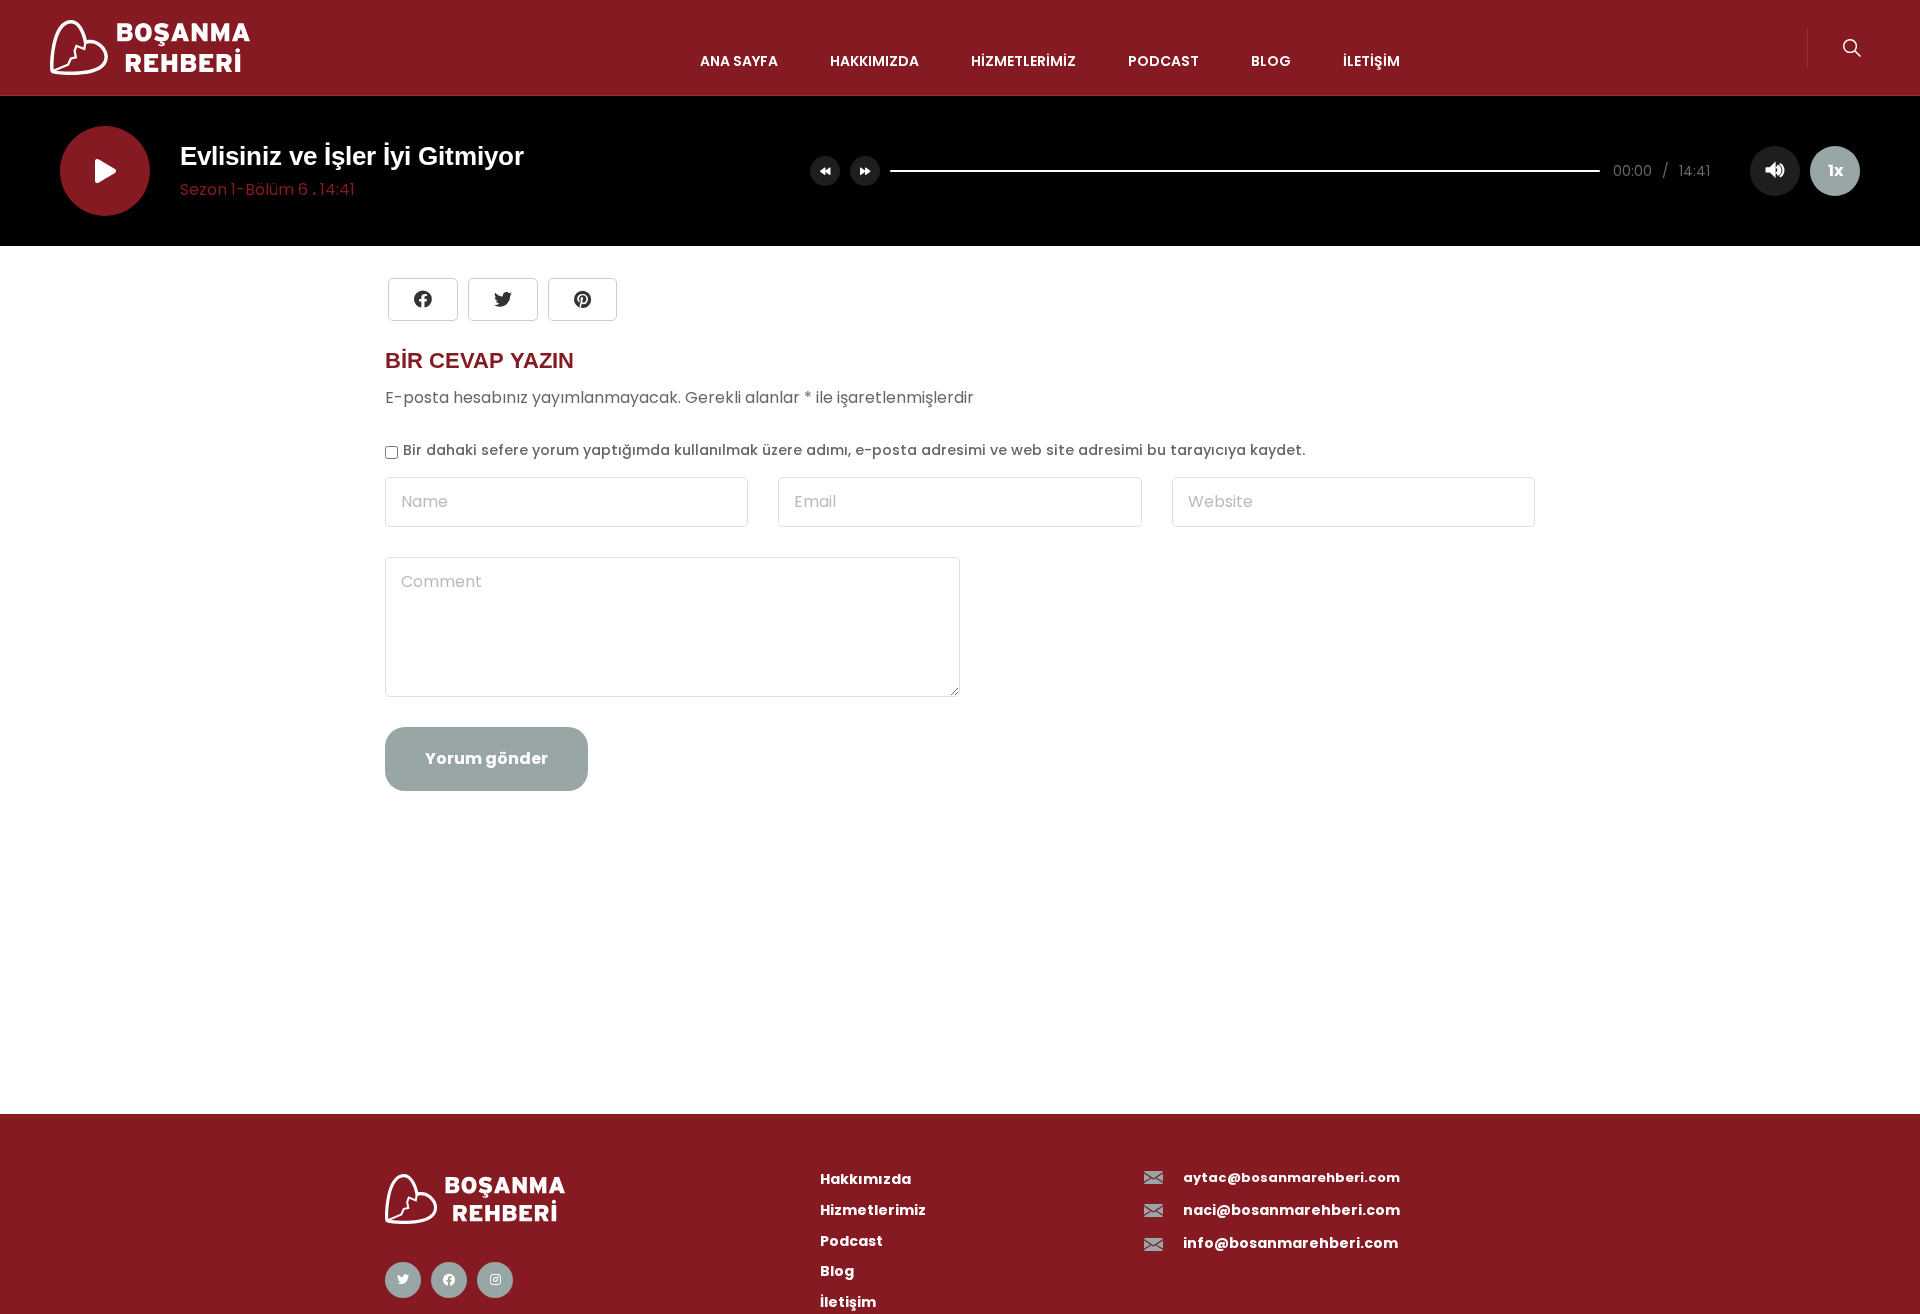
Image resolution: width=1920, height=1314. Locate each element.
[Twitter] (403, 1280)
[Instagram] (495, 1280)
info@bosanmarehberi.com (1290, 1243)
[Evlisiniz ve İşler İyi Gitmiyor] (582, 299)
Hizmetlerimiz (1023, 60)
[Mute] (1775, 171)
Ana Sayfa (739, 60)
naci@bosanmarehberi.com (1291, 1210)
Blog (1271, 60)
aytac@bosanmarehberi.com (1291, 1177)
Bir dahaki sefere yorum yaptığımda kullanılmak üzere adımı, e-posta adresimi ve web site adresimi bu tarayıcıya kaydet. (854, 450)
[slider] (1245, 171)
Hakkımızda (874, 60)
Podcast (1163, 60)
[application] (1370, 171)
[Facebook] (449, 1280)
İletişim (1371, 60)
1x (1835, 170)
